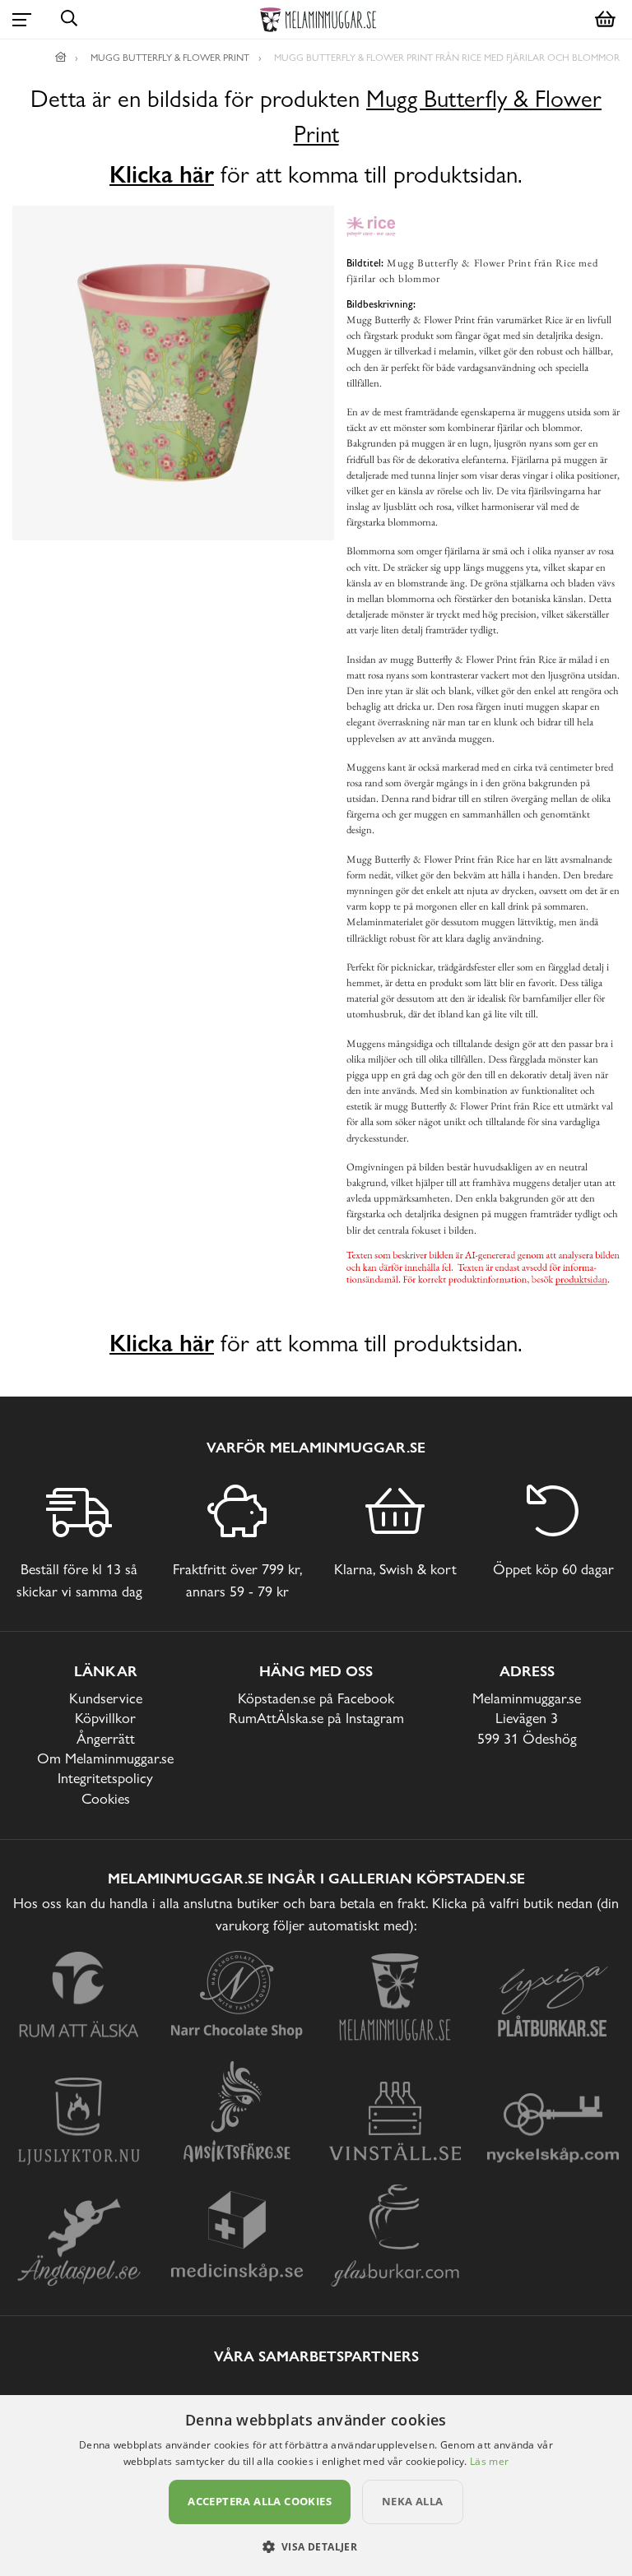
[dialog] (316, 2486)
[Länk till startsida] (61, 58)
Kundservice (106, 1698)
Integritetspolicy (105, 1778)
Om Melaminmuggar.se (105, 1758)
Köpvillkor (105, 1718)
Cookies (106, 1798)
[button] (316, 2546)
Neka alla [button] (413, 2501)
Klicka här (162, 174)
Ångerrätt (106, 1738)
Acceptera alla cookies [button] (260, 2501)
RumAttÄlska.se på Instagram (316, 1718)
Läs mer (489, 2461)
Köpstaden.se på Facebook (316, 1698)
